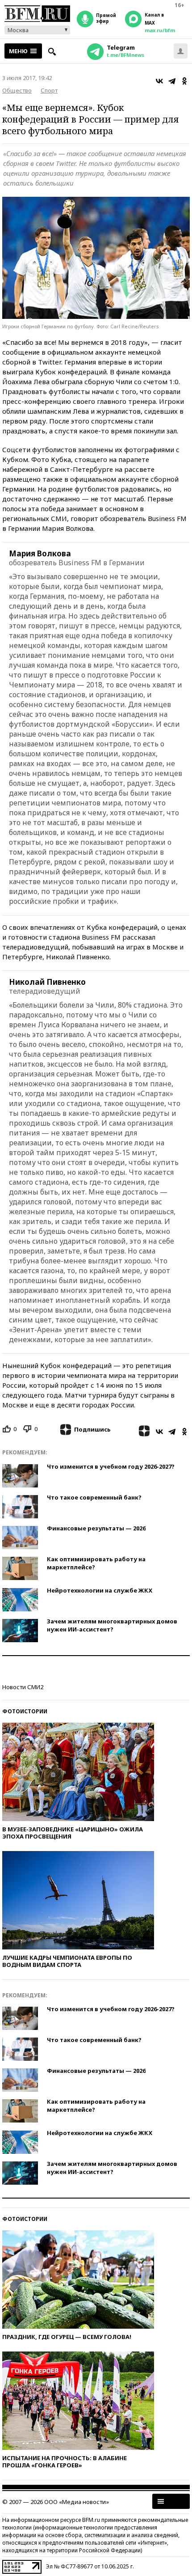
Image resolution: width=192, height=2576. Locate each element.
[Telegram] (172, 81)
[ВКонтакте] (159, 81)
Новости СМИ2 (23, 1687)
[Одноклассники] (184, 81)
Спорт (49, 90)
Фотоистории (25, 1711)
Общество (17, 90)
